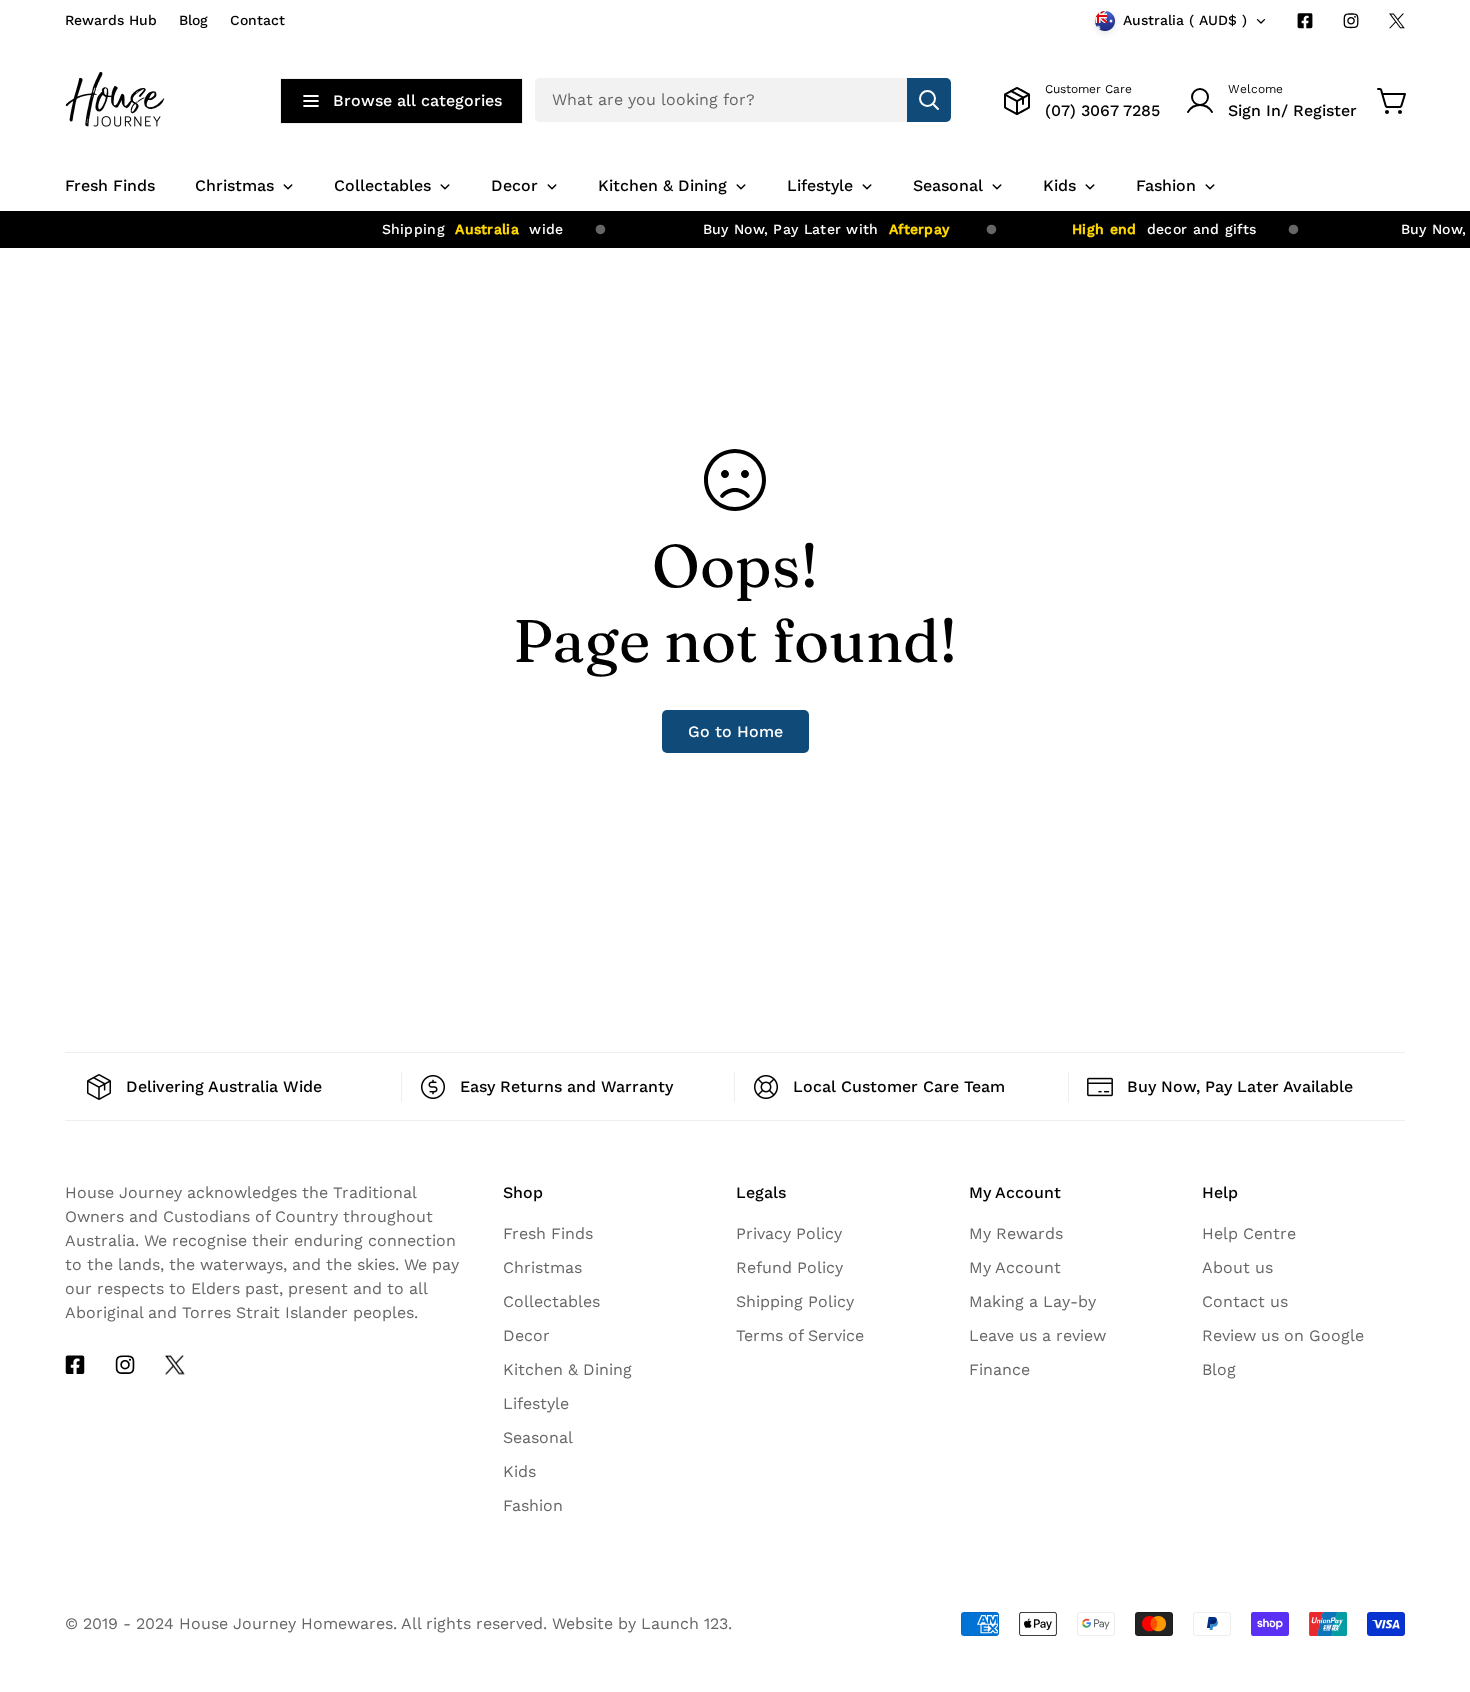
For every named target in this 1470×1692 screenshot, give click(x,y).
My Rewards (1016, 1233)
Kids (519, 1471)
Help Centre (1249, 1233)
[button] (1393, 101)
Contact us (1245, 1301)
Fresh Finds (548, 1233)
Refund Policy (789, 1267)
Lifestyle (536, 1403)
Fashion (533, 1505)
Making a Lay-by (1032, 1301)
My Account (1015, 1267)
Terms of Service (800, 1335)
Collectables (551, 1301)
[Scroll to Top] (1431, 1509)
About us (1237, 1267)
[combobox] (743, 100)
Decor (526, 1335)
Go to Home (735, 731)
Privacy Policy (789, 1233)
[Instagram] (1351, 21)
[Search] (929, 100)
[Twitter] (1397, 21)
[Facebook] (1305, 21)
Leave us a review (1037, 1335)
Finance (999, 1369)
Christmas (542, 1267)
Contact (257, 20)
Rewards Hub (111, 20)
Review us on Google (1283, 1335)
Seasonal (538, 1437)
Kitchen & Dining (567, 1369)
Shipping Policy (795, 1301)
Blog (193, 20)
